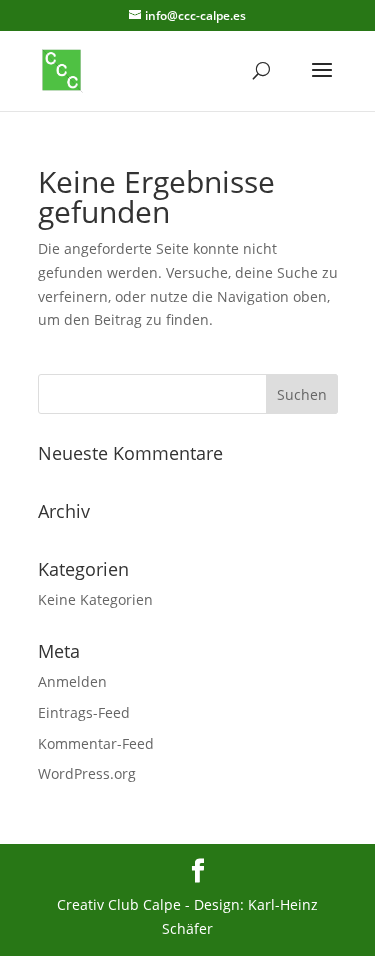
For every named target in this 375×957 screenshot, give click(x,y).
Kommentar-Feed (96, 743)
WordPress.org (87, 773)
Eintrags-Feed (84, 712)
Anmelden (72, 681)
